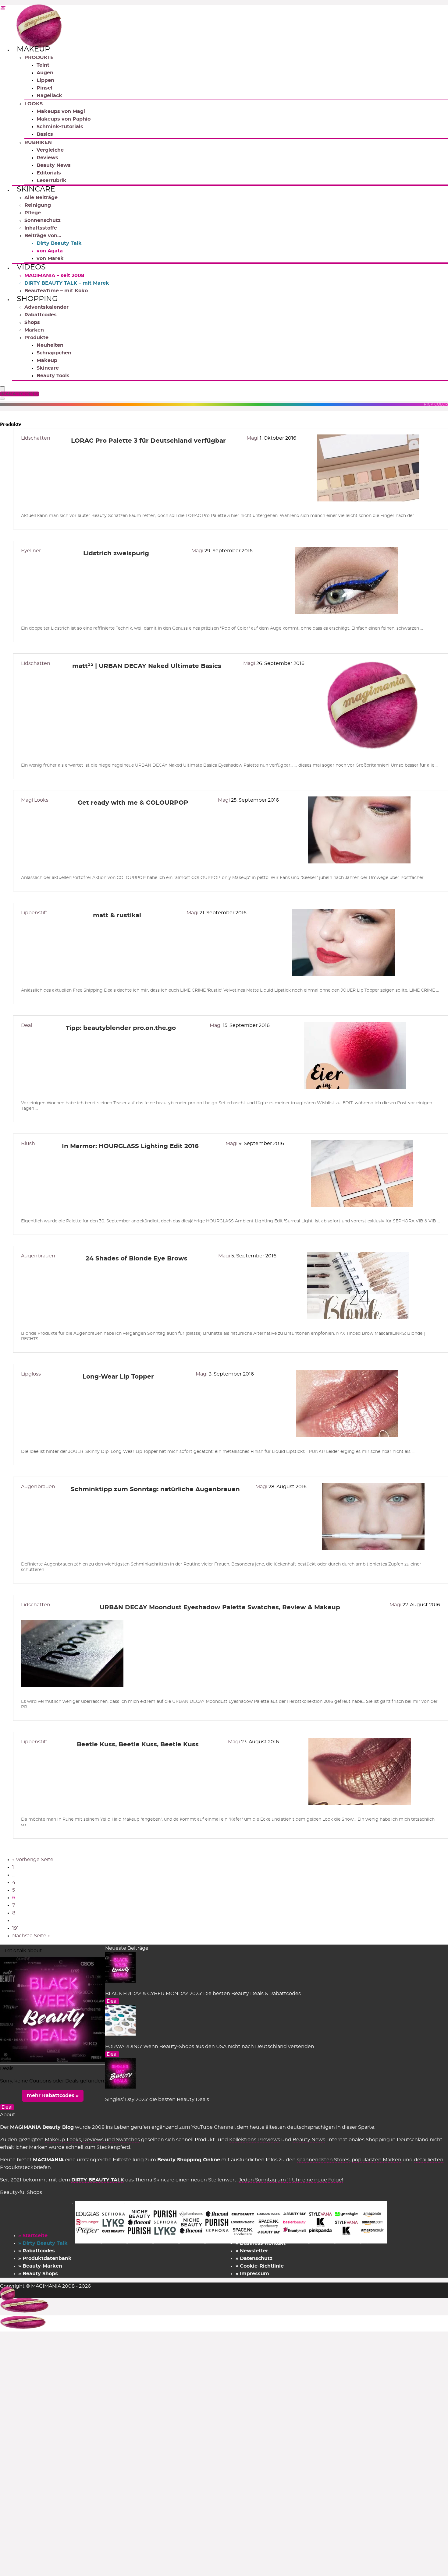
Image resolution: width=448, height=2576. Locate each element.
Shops (32, 322)
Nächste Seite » (31, 1936)
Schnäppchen (54, 353)
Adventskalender (46, 307)
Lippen (45, 80)
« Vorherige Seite (33, 1860)
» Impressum (252, 2274)
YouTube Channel (213, 2127)
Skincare (36, 189)
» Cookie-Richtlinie (260, 2266)
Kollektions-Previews (255, 2140)
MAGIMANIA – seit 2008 (54, 276)
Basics (45, 134)
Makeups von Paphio (64, 119)
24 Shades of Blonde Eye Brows (137, 1259)
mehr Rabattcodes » (53, 2096)
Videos (31, 267)
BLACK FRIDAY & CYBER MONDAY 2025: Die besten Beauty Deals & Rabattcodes (203, 1994)
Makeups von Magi (61, 111)
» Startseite (33, 2236)
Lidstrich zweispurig (116, 554)
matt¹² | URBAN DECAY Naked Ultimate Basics (147, 666)
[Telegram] (2, 9)
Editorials (49, 173)
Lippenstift (34, 913)
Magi (253, 438)
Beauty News (54, 165)
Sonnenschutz (43, 220)
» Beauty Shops (38, 2274)
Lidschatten (36, 438)
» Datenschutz (254, 2258)
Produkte (36, 338)
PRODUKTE (39, 58)
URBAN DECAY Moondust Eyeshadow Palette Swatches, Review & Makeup (220, 1608)
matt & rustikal (117, 915)
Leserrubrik (52, 181)
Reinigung (38, 205)
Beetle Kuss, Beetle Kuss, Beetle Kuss (138, 1745)
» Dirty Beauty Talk (43, 2243)
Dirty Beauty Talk (59, 243)
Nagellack (49, 96)
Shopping (37, 299)
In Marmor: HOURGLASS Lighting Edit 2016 (130, 1146)
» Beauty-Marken (40, 2266)
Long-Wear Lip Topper (118, 1377)
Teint (43, 65)
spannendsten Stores (323, 2160)
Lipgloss (31, 1374)
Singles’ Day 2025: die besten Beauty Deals (157, 2100)
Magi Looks (35, 800)
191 (16, 1928)
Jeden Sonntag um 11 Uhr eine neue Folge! (291, 2180)
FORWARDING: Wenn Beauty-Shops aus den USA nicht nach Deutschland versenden (210, 2047)
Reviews (47, 158)
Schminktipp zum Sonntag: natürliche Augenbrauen (155, 1489)
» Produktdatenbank (45, 2258)
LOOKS (34, 104)
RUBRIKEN (38, 142)
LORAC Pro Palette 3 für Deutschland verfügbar (148, 441)
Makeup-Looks (63, 2140)
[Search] (2, 399)
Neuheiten (50, 345)
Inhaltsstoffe (41, 228)
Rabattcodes (41, 315)
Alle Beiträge (41, 198)
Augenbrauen (38, 1256)
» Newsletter (252, 2251)
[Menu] (2, 390)
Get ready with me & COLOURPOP (133, 803)
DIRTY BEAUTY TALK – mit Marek (67, 283)
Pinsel (44, 88)
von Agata (50, 251)
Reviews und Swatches (112, 2140)
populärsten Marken (377, 2160)
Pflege (33, 213)
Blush (28, 1144)
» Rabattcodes (37, 2251)
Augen (45, 73)
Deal (27, 1025)
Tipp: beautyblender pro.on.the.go (121, 1028)
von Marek (50, 258)
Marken (34, 330)
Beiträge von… (43, 236)
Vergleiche (50, 150)
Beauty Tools (53, 376)
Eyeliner (31, 551)
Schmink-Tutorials (60, 127)
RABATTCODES (20, 394)
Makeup (33, 49)
